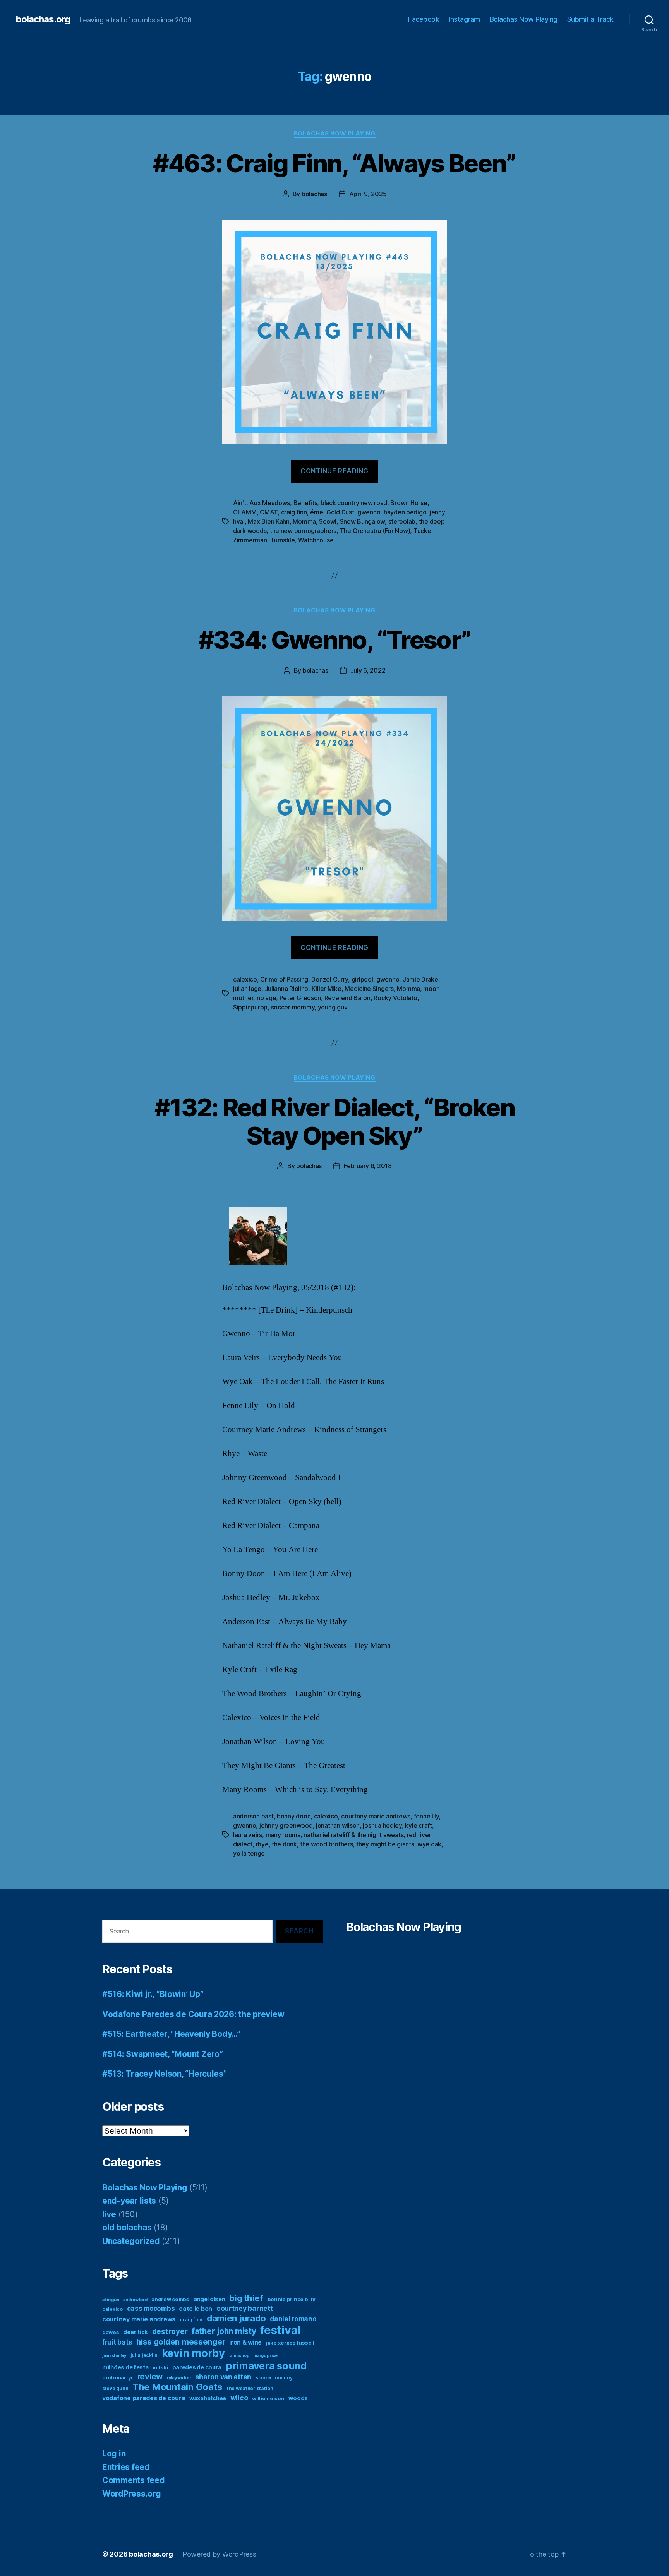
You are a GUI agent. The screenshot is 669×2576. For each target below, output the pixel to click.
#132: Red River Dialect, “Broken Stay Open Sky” (334, 1121)
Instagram (464, 19)
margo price (265, 2356)
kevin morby (193, 2353)
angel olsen (209, 2299)
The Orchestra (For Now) (375, 531)
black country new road (354, 503)
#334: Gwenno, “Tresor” (334, 640)
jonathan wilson (338, 1825)
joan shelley (114, 2356)
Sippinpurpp (250, 1007)
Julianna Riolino (287, 989)
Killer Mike (327, 989)
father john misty (224, 2331)
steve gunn (115, 2388)
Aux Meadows (270, 503)
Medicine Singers (369, 989)
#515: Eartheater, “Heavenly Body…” (171, 2034)
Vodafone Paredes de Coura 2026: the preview (193, 2014)
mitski (160, 2367)
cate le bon (196, 2309)
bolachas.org (43, 19)
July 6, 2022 (368, 670)
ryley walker (179, 2378)
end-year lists (129, 2201)
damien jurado (236, 2318)
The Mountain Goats (178, 2387)
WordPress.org (132, 2494)
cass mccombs (151, 2308)
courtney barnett (245, 2308)
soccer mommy (293, 1007)
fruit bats (117, 2342)
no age (266, 998)
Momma (304, 521)
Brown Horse (409, 503)
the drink (284, 1844)
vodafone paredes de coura (144, 2398)
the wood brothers (326, 1844)
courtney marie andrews (376, 1816)
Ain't (240, 503)
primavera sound (266, 2366)
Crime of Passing (284, 979)
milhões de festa (125, 2367)
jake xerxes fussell (290, 2343)
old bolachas (127, 2227)
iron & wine (245, 2342)
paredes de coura (197, 2367)
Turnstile (283, 540)
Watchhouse (316, 540)
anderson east (253, 1816)
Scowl (328, 521)
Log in (114, 2453)
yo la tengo (249, 1853)
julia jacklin (144, 2355)
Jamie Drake (420, 979)
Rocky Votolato (395, 998)
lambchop (239, 2356)
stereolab (402, 521)
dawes (111, 2332)
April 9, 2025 (368, 194)
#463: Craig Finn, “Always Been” (334, 163)
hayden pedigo (405, 512)
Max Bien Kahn (269, 521)
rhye (262, 1844)
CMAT (269, 512)
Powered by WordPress (219, 2554)
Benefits (305, 503)
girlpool (362, 979)
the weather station (250, 2388)
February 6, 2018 (368, 1166)
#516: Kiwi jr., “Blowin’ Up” (153, 1994)
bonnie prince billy (292, 2299)
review (150, 2376)
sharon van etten (223, 2377)
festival (280, 2330)
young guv (333, 1007)
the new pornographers (303, 531)
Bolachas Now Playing (524, 19)
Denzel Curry (330, 979)
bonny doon (294, 1816)
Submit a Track (590, 19)
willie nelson (268, 2398)
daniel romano (293, 2319)
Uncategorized (131, 2241)
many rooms (283, 1835)
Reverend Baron (347, 998)
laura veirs (248, 1835)
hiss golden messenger (181, 2342)
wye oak (429, 1844)
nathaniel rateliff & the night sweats (353, 1835)
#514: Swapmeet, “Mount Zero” (162, 2054)
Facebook (424, 19)
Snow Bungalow (363, 521)
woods (298, 2398)
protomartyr (118, 2377)
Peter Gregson (300, 998)
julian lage (247, 989)
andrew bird (135, 2300)
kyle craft (418, 1825)
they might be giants (385, 1844)
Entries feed (126, 2467)
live (109, 2214)
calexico (245, 979)
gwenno (369, 512)
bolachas (314, 194)
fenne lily (426, 1816)
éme (316, 512)
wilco (239, 2398)
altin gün (111, 2300)
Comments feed (134, 2480)
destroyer (170, 2332)
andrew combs (170, 2299)
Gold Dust (340, 512)
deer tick (136, 2332)
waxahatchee (208, 2398)
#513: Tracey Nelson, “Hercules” (165, 2074)
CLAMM (245, 512)
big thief (246, 2298)
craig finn (294, 512)
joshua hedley (382, 1825)
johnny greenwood (286, 1825)
